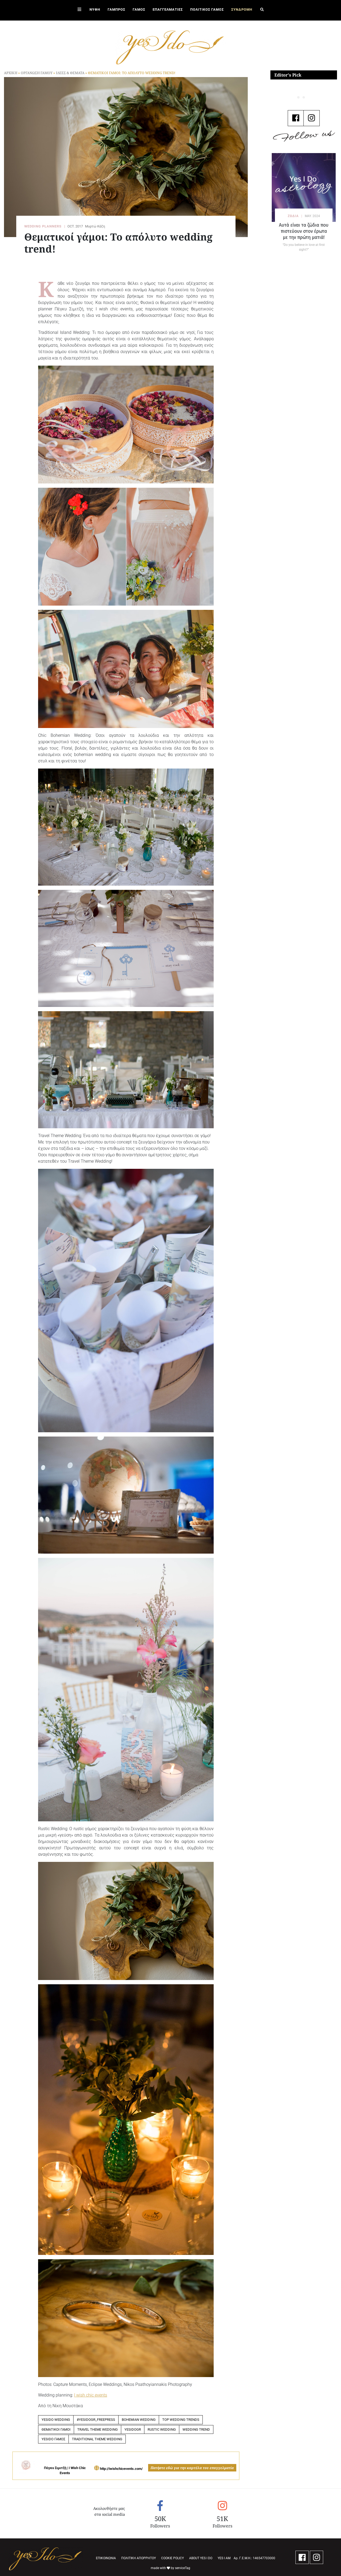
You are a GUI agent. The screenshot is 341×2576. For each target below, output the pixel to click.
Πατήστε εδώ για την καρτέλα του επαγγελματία (192, 2468)
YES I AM (224, 2558)
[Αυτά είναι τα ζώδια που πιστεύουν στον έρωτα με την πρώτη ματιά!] (304, 187)
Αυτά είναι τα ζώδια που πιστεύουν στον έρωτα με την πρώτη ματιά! (304, 231)
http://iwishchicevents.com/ (121, 2469)
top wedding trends (181, 2420)
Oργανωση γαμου (37, 73)
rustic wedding (162, 2429)
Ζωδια (293, 216)
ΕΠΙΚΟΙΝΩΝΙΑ (106, 2558)
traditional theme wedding (97, 2439)
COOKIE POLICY (172, 2558)
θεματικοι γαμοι (56, 2429)
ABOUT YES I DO (201, 2558)
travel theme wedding (98, 2429)
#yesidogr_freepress (96, 2420)
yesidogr (133, 2429)
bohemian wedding (139, 2420)
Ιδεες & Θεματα (70, 73)
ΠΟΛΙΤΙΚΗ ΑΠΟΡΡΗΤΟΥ (139, 2558)
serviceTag (183, 2568)
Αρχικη (11, 73)
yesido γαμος (53, 2439)
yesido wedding (56, 2420)
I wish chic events (91, 2395)
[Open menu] (79, 10)
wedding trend (196, 2429)
